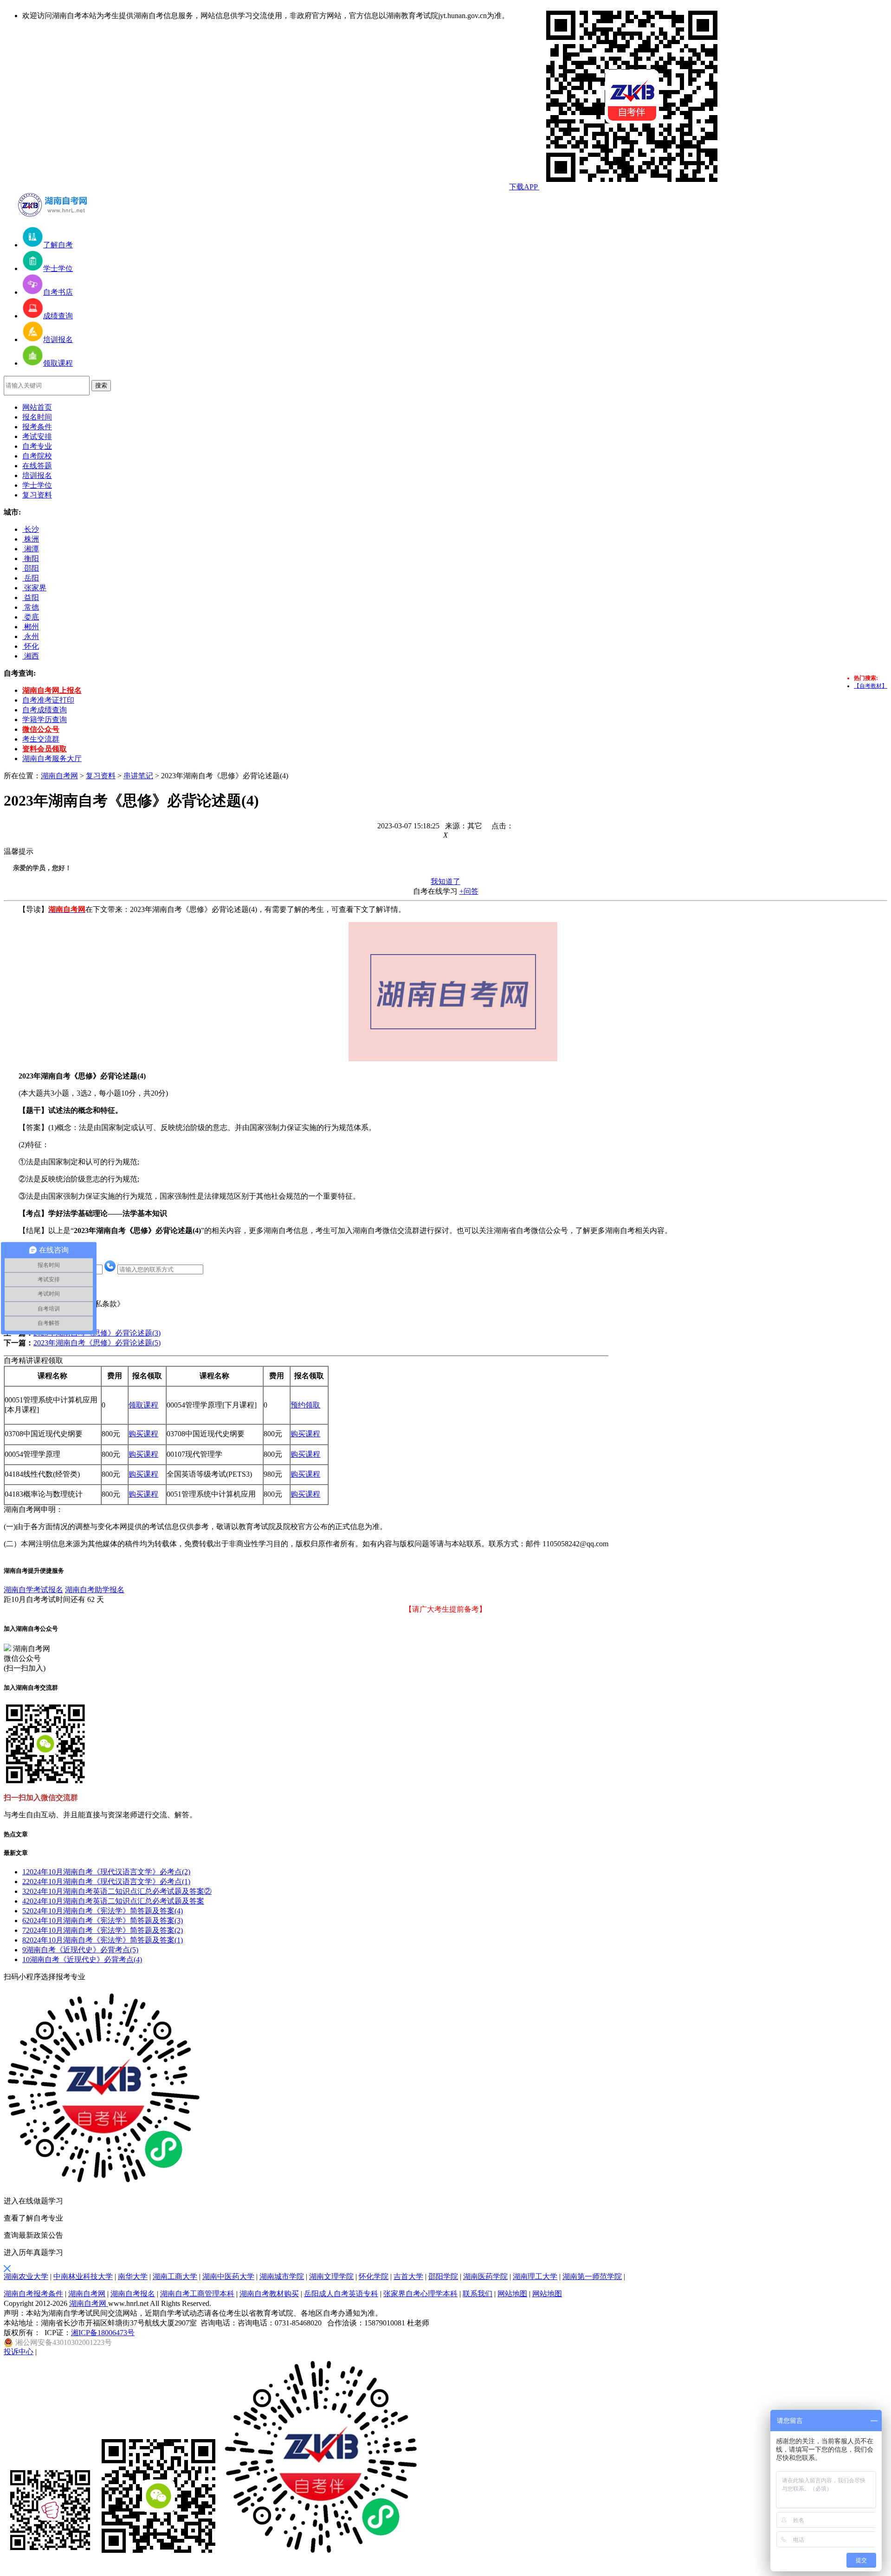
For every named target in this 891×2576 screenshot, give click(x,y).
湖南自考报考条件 (33, 2294)
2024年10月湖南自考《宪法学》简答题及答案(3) (103, 1921)
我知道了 (445, 881)
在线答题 (37, 466)
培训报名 (37, 475)
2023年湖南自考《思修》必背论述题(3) (97, 1333)
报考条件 (37, 427)
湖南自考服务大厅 (52, 759)
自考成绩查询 (45, 710)
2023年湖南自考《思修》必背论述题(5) (97, 1343)
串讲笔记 (138, 776)
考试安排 (37, 436)
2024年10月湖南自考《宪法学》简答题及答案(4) (103, 1911)
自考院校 (37, 456)
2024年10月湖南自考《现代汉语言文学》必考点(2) (106, 1872)
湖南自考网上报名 (52, 690)
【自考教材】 (871, 686)
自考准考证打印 (48, 700)
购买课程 (143, 1434)
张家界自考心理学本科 (420, 2294)
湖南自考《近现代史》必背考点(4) (82, 1959)
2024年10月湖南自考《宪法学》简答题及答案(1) (103, 1940)
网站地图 (512, 2294)
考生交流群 (41, 739)
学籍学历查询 (45, 720)
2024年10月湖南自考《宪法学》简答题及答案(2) (103, 1930)
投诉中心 (19, 2352)
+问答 (469, 891)
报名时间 (37, 417)
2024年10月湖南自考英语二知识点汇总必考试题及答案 (113, 1901)
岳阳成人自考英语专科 (341, 2294)
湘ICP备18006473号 (103, 2333)
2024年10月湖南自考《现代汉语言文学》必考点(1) (106, 1882)
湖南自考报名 (133, 2294)
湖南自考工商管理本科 (197, 2294)
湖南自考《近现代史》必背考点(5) (80, 1950)
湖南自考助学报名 (95, 1590)
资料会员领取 (45, 749)
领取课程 (143, 1405)
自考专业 (37, 446)
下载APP (524, 187)
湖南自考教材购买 (269, 2294)
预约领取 (305, 1405)
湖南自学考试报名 (33, 1590)
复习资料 (37, 495)
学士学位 (37, 485)
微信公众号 (41, 729)
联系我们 (478, 2294)
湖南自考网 (59, 776)
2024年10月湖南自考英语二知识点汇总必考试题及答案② (117, 1891)
